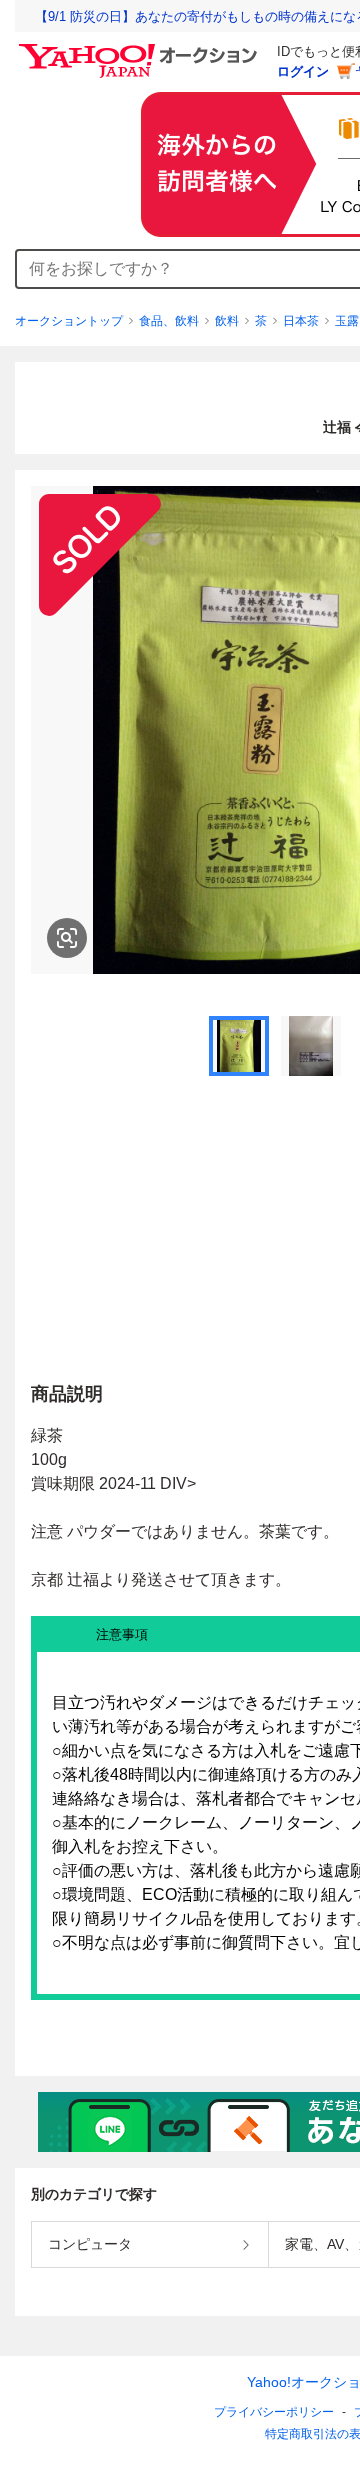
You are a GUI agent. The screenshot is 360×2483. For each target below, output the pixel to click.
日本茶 (301, 321)
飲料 (227, 321)
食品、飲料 (169, 321)
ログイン (303, 71)
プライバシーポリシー (274, 2412)
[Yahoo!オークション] (141, 49)
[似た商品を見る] (67, 938)
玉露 (347, 321)
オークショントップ (69, 321)
